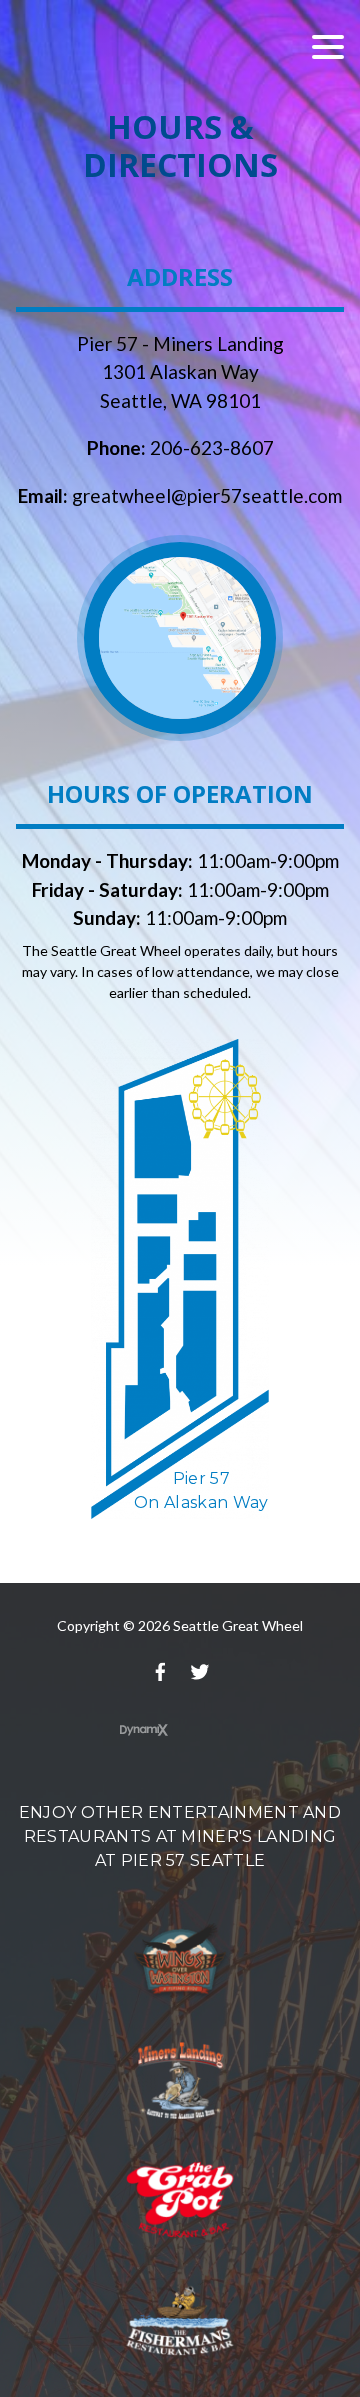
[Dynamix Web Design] (144, 1730)
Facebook (160, 1672)
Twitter (200, 1672)
